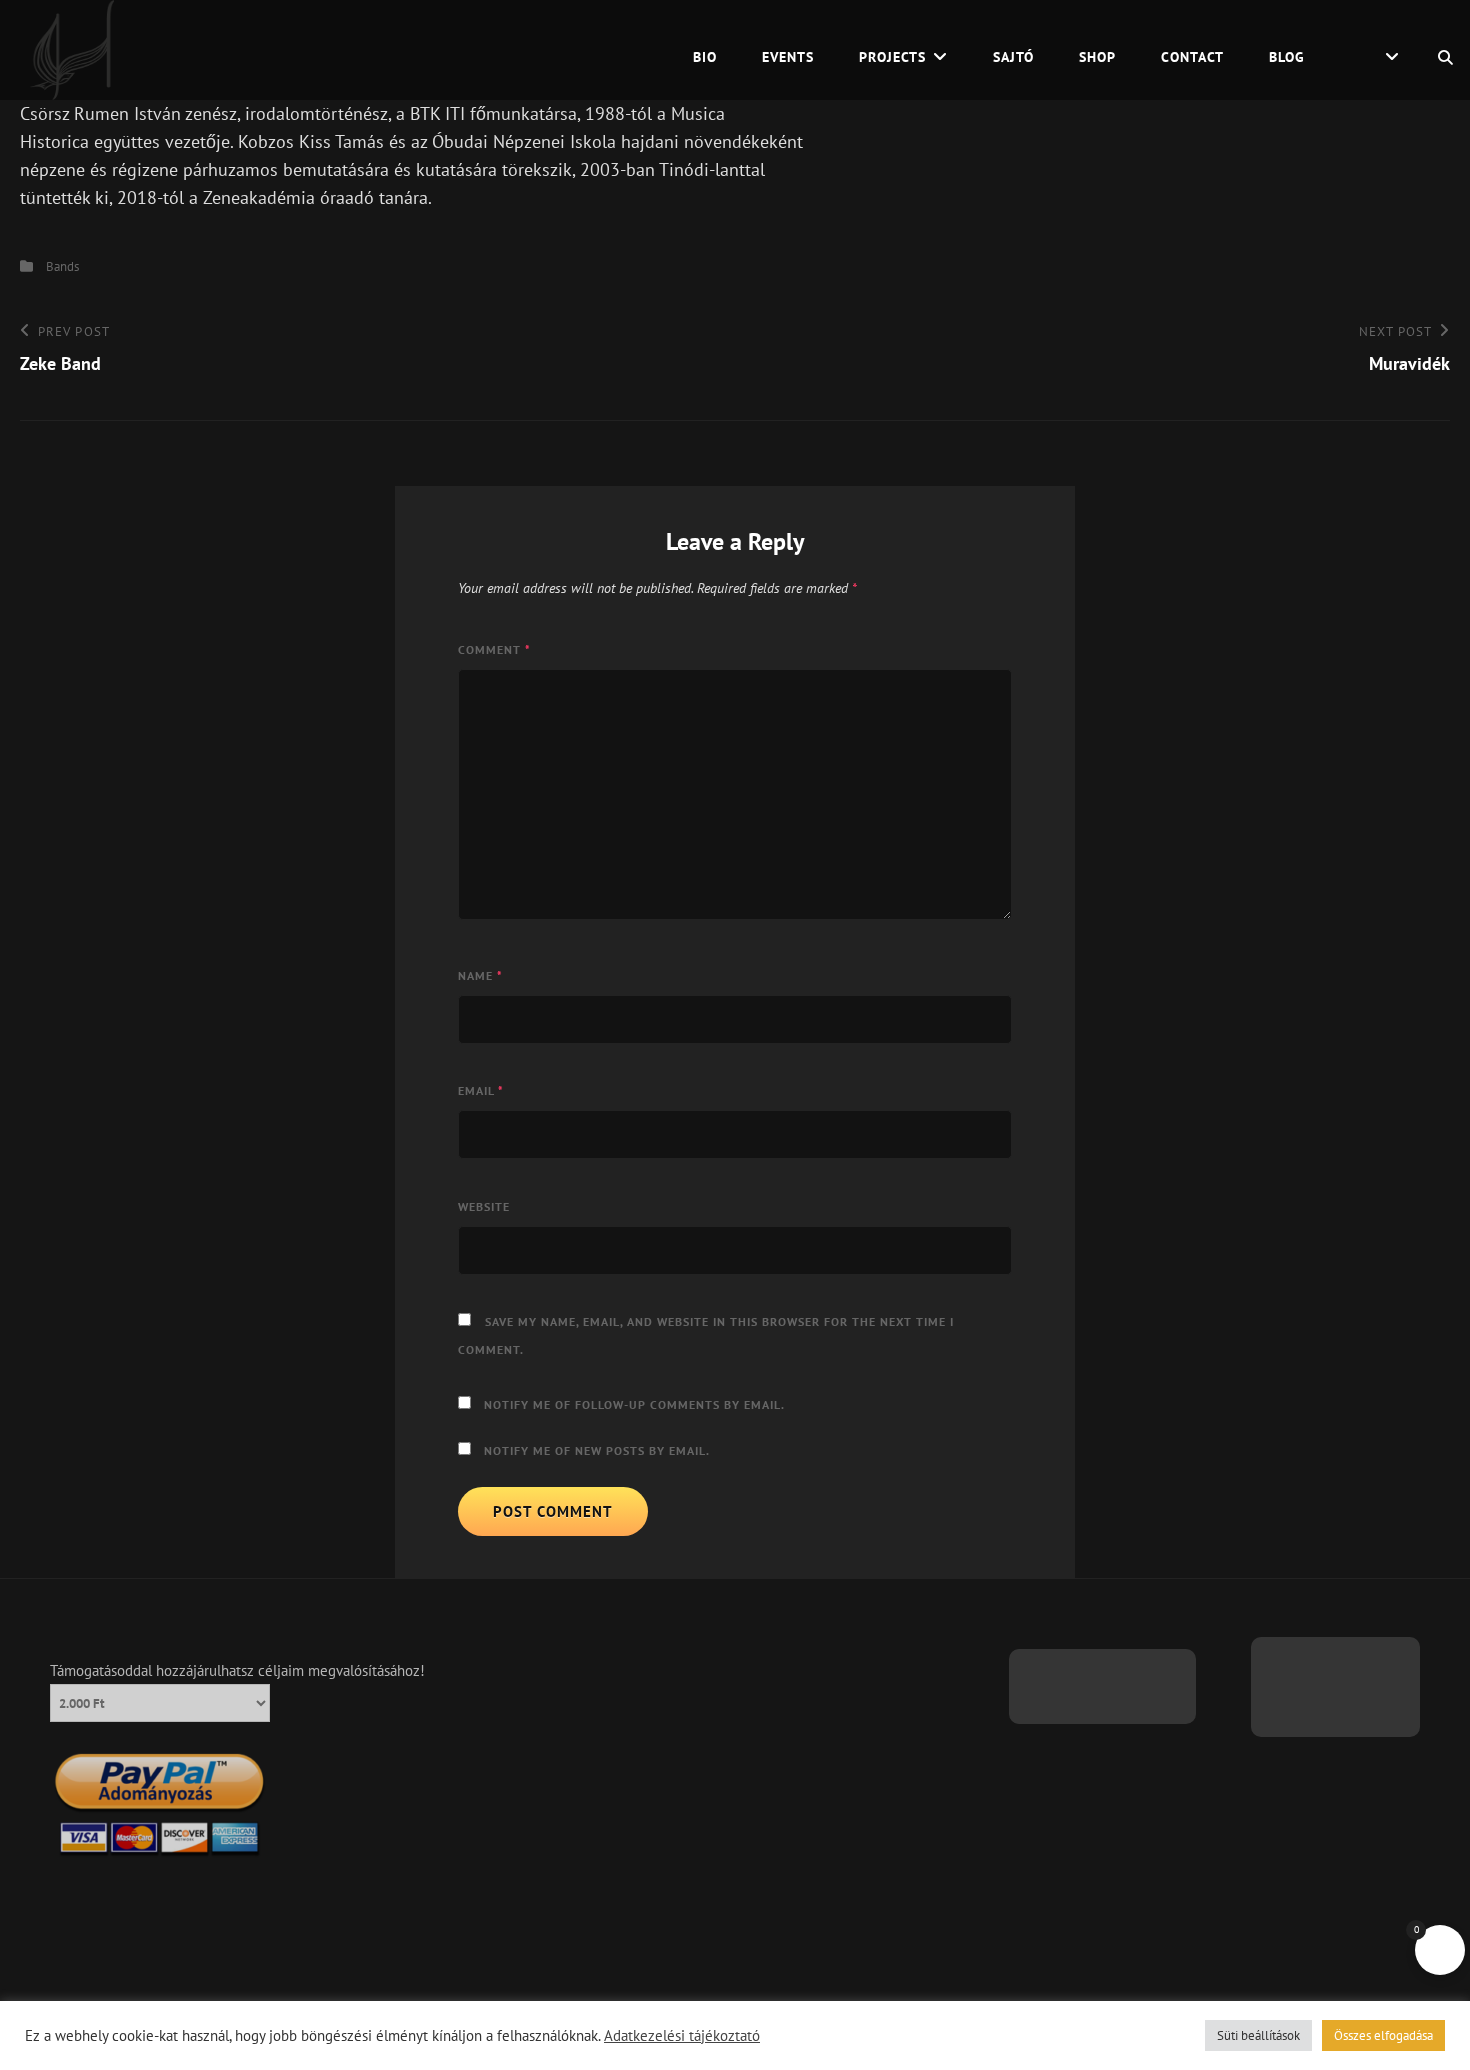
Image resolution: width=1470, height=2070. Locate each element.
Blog (1287, 57)
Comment (494, 649)
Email (481, 1090)
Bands (62, 266)
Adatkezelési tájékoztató (682, 2036)
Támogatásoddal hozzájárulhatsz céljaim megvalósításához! (237, 1670)
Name (480, 975)
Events (788, 57)
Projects (892, 57)
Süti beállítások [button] (1258, 2035)
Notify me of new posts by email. (597, 1450)
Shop (1097, 57)
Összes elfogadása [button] (1383, 2035)
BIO (705, 57)
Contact (1192, 57)
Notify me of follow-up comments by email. (634, 1404)
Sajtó (1013, 57)
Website (484, 1206)
